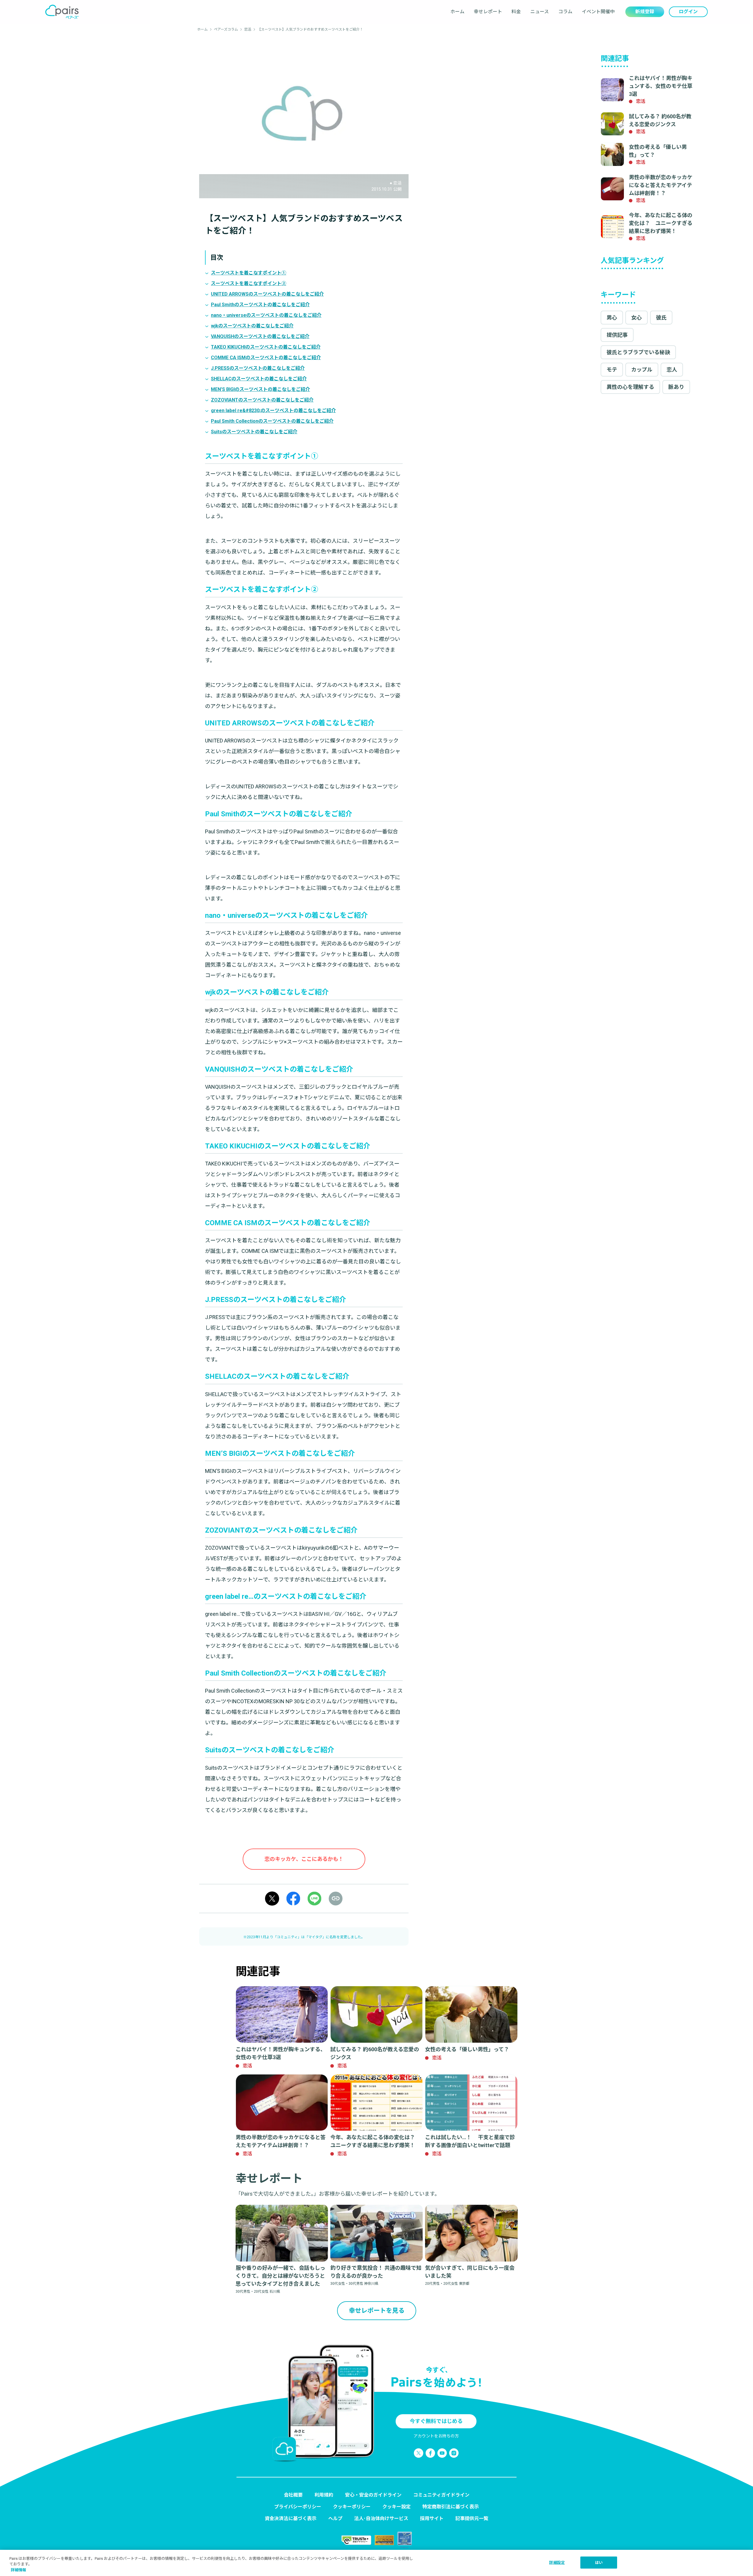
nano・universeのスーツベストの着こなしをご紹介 (266, 315)
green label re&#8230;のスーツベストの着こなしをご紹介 (273, 411)
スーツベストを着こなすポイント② (249, 283)
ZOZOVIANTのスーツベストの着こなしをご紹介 (262, 400)
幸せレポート (488, 12)
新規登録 (645, 12)
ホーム (457, 12)
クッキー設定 (397, 2507)
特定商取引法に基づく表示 (451, 2507)
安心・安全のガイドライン (373, 2495)
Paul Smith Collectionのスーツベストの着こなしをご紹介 (272, 421)
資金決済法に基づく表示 (291, 2518)
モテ (612, 370)
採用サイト (432, 2518)
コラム (565, 12)
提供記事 (617, 335)
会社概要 (293, 2495)
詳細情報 (19, 2570)
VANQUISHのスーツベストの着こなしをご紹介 (260, 336)
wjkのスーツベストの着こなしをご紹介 (252, 326)
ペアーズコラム (226, 29)
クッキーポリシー (352, 2507)
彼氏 (661, 318)
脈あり (676, 387)
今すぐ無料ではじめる (436, 2421)
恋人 (672, 370)
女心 (637, 318)
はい (599, 2562)
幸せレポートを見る (377, 2311)
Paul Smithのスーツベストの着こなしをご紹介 (260, 305)
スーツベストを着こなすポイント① (249, 273)
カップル (642, 370)
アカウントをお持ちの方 (436, 2436)
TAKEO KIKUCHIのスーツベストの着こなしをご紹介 (266, 347)
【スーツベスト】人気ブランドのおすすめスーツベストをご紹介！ (310, 29)
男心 (612, 318)
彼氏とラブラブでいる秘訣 (638, 352)
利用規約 (324, 2495)
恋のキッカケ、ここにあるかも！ (304, 1859)
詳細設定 (557, 2562)
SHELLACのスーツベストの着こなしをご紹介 (259, 379)
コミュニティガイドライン (441, 2495)
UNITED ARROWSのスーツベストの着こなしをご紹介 (267, 294)
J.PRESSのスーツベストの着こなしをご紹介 (258, 368)
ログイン (688, 12)
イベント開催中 (598, 12)
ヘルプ (335, 2518)
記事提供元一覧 (472, 2518)
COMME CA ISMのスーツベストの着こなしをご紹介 (266, 358)
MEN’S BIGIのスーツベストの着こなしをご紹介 (260, 389)
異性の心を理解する (630, 387)
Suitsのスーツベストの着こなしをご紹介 (254, 432)
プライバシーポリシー (298, 2507)
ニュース (540, 12)
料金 (516, 12)
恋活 (248, 29)
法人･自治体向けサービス (381, 2518)
